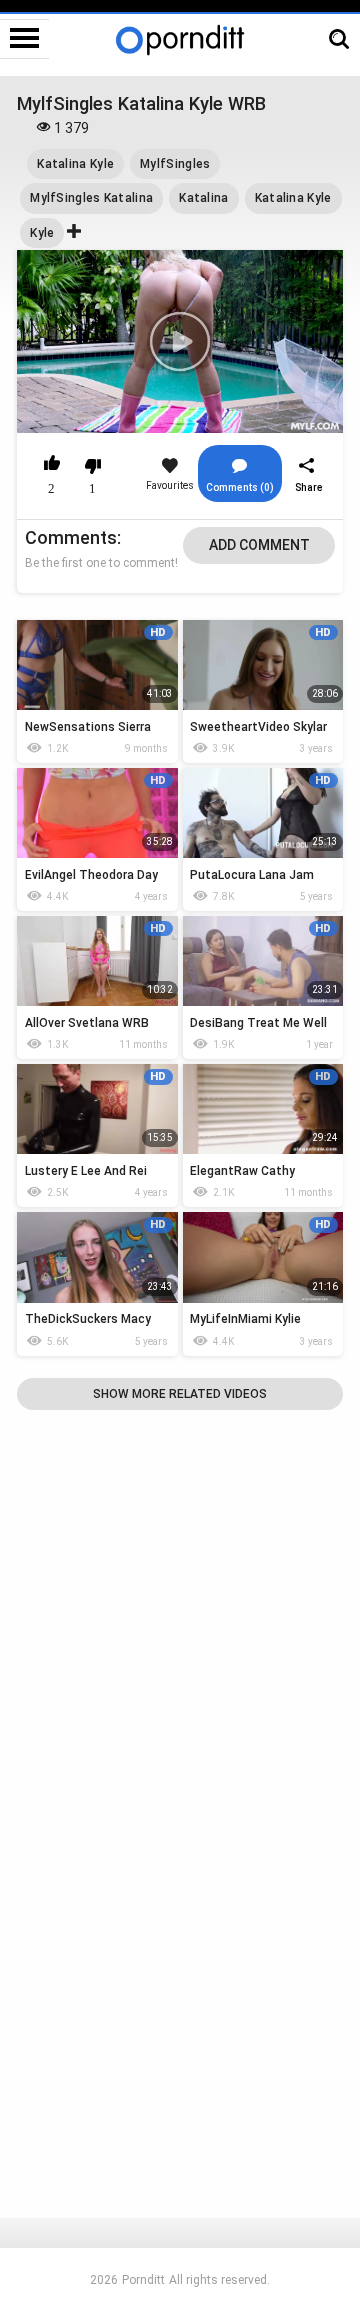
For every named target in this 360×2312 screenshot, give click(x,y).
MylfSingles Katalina (91, 198)
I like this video (52, 466)
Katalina (203, 198)
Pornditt (143, 2280)
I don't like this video (92, 466)
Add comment (259, 545)
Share (309, 487)
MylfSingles (175, 164)
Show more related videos (180, 1394)
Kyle (42, 233)
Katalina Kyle (75, 164)
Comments (71, 537)
